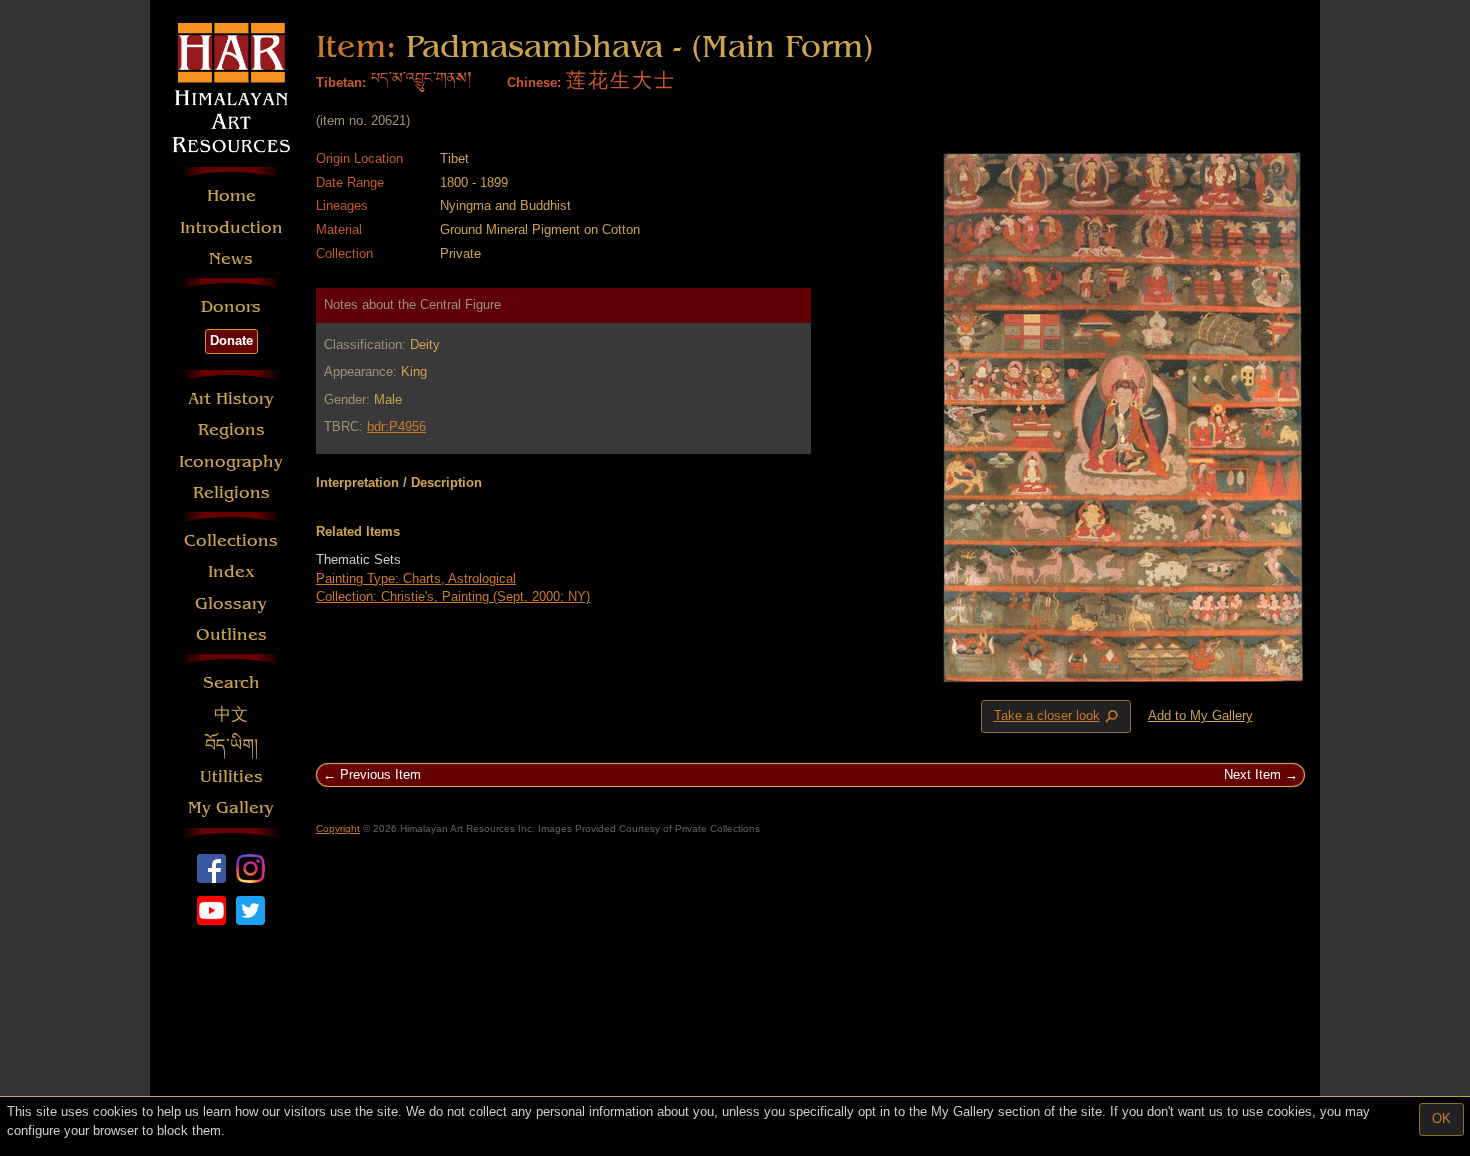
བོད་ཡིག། (231, 745)
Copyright (338, 828)
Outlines (231, 634)
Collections (231, 540)
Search (231, 682)
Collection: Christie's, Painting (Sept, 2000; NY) (453, 596)
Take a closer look (1058, 717)
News (231, 258)
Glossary (231, 603)
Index (231, 571)
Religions (231, 492)
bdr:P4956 (396, 426)
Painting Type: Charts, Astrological (416, 578)
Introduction (231, 227)
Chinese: (534, 82)
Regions (231, 429)
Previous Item (380, 774)
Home (231, 195)
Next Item (1252, 774)
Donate (231, 340)
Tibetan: (341, 82)
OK (1441, 1118)
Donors (231, 306)
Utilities (231, 776)
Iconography (231, 461)
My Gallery (231, 807)
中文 (231, 714)
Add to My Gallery (1200, 715)
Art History (231, 398)
